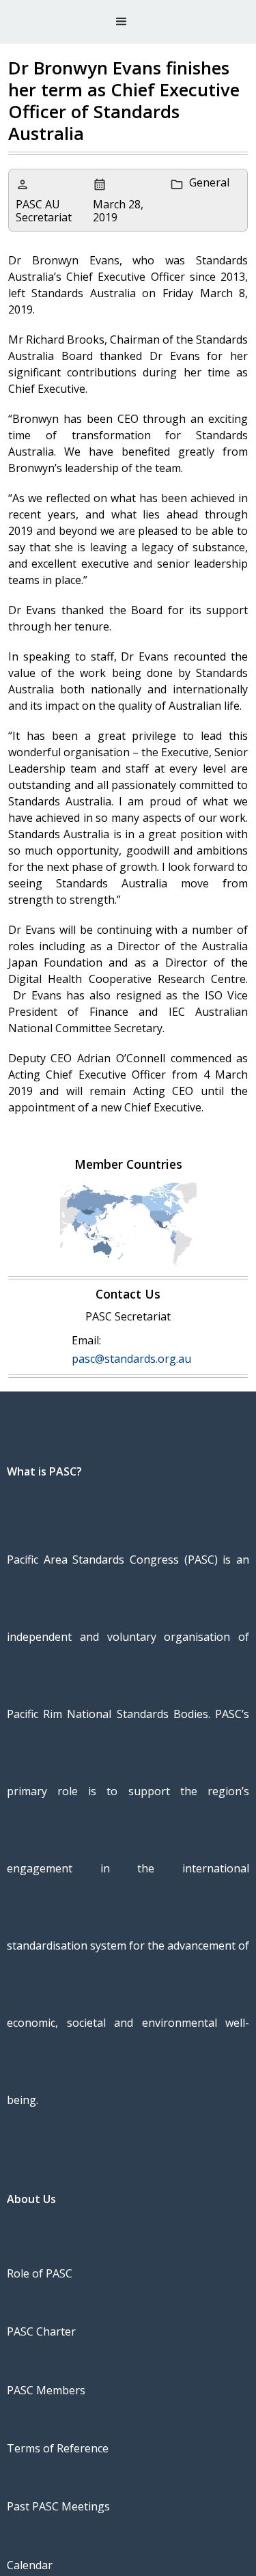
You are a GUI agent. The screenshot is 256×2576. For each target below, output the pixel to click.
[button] (122, 22)
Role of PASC (40, 2273)
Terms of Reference (58, 2448)
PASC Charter (41, 2331)
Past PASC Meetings (58, 2506)
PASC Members (46, 2390)
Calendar (30, 2565)
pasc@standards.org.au (131, 1359)
